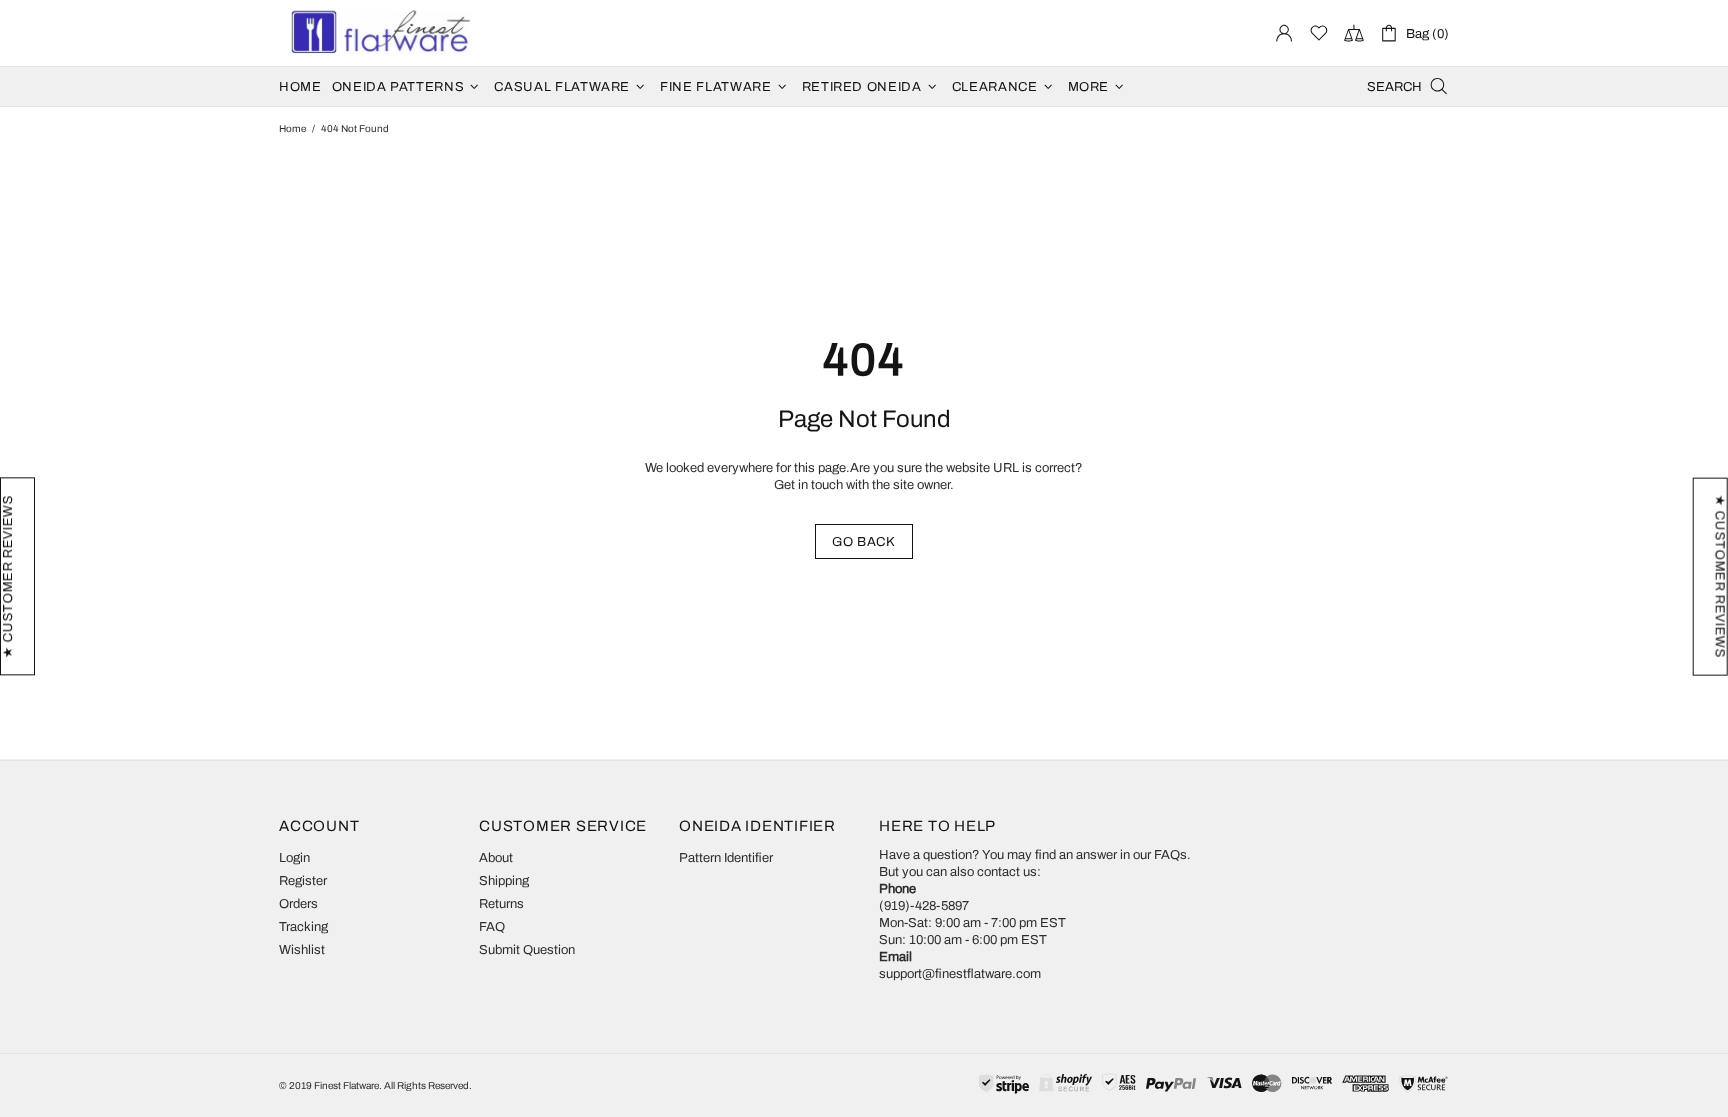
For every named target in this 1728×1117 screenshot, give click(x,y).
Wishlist (302, 950)
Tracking (303, 927)
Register (303, 881)
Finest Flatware (379, 33)
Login (294, 858)
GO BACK (864, 542)
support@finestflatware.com (960, 974)
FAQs (1170, 855)
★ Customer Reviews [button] (1720, 576)
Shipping (504, 881)
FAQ (492, 927)
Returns (501, 904)
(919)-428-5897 (924, 906)
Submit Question (527, 950)
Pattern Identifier (726, 858)
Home (292, 128)
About (496, 858)
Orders (298, 904)
